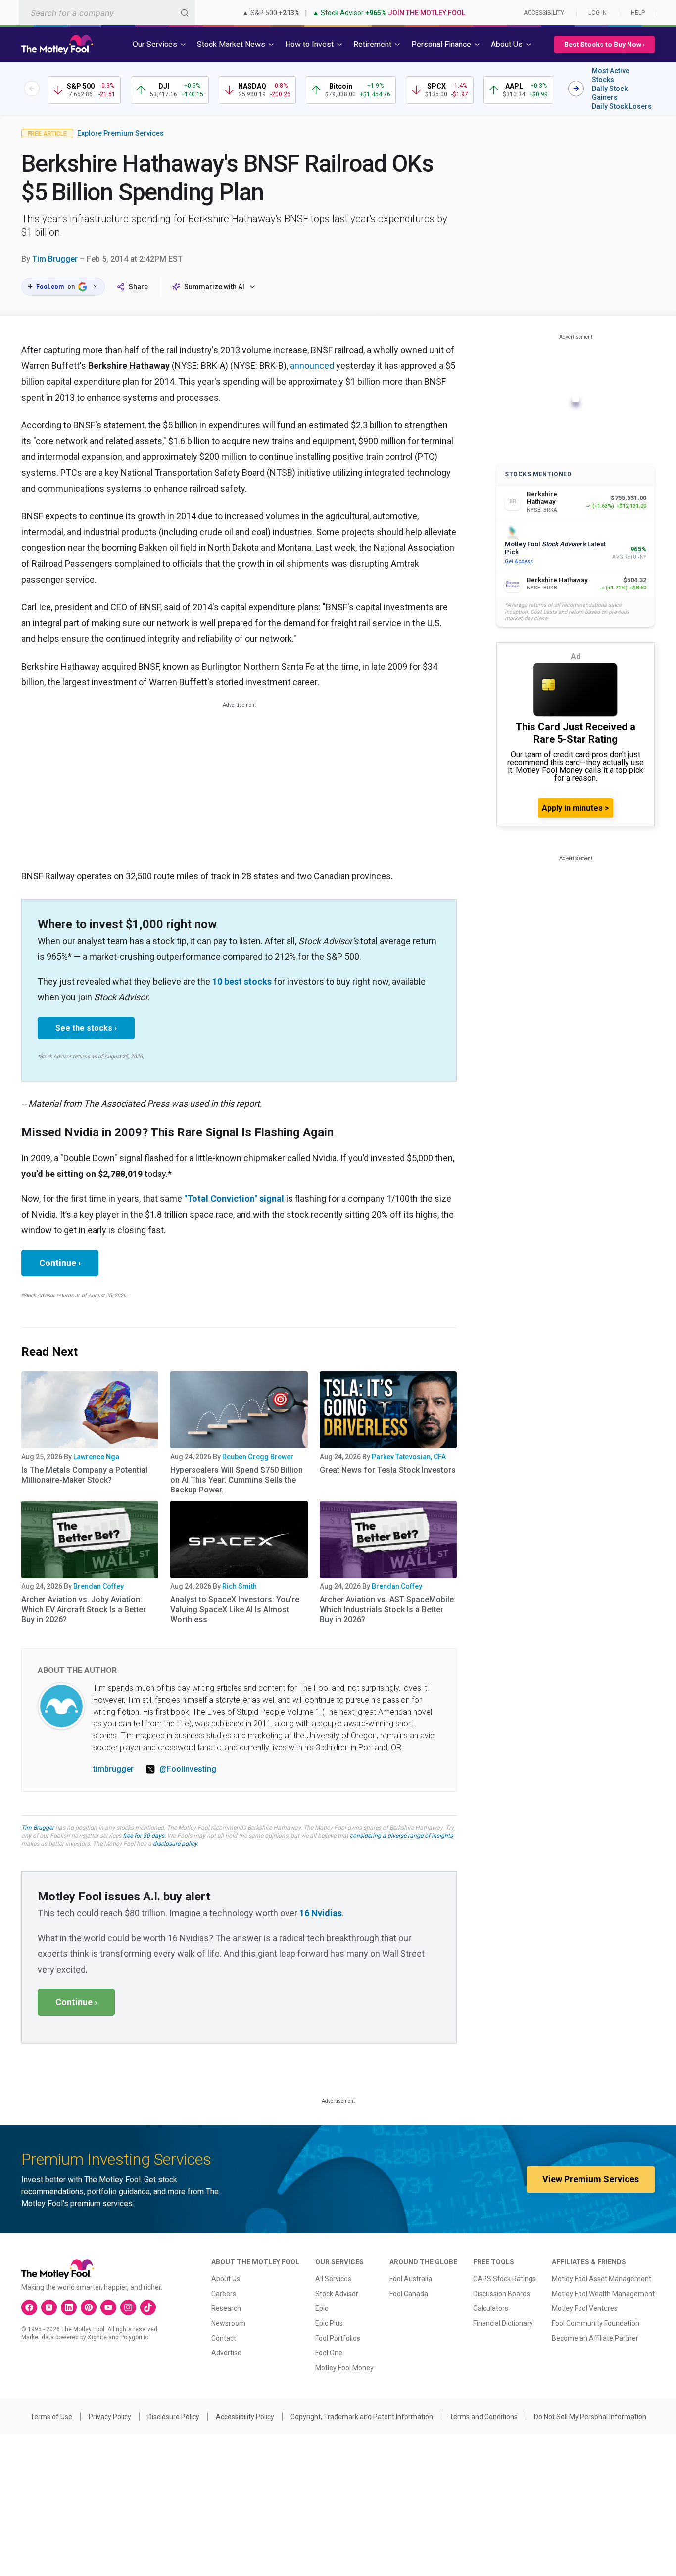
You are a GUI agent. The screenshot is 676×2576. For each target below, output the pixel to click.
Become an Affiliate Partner (595, 2338)
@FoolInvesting (188, 1769)
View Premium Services (591, 2179)
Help (638, 13)
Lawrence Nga (96, 1457)
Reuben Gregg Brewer (258, 1457)
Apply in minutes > (576, 808)
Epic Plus (329, 2323)
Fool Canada (409, 2294)
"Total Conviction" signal (234, 1198)
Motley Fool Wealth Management (603, 2294)
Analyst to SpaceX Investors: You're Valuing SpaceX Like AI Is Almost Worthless (235, 1609)
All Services (333, 2279)
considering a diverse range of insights (401, 1836)
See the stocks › (86, 1028)
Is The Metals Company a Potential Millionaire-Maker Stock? (84, 1475)
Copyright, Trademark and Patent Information (362, 2417)
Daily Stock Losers (622, 106)
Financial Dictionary (503, 2323)
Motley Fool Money (344, 2368)
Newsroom (228, 2323)
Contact (224, 2338)
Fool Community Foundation (596, 2323)
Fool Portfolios (338, 2338)
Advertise (226, 2353)
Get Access (519, 562)
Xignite (97, 2337)
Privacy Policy (110, 2417)
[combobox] (107, 13)
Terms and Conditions (483, 2417)
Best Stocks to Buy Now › (604, 45)
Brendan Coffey (98, 1586)
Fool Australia (411, 2279)
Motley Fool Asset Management (602, 2279)
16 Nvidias (321, 1913)
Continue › (60, 1263)
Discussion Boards (502, 2294)
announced (312, 366)
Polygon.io (134, 2337)
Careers (224, 2294)
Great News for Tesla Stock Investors (388, 1470)
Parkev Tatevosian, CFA (409, 1457)
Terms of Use (51, 2417)
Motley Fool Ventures (585, 2308)
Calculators (491, 2308)
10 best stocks (242, 981)
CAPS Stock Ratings (505, 2279)
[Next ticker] (576, 89)
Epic (322, 2308)
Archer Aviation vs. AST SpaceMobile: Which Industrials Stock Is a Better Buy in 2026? (388, 1609)
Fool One (329, 2353)
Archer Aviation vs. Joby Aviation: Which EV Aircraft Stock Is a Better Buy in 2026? (84, 1609)
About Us (226, 2279)
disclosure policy (175, 1844)
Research (226, 2308)
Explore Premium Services (121, 133)
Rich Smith (240, 1586)
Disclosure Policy (173, 2417)
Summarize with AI (214, 287)
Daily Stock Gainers (610, 93)
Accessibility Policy (245, 2417)
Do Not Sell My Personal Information (590, 2417)
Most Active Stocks (611, 75)
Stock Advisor (337, 2294)
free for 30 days (144, 1836)
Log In (598, 13)
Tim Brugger (55, 259)
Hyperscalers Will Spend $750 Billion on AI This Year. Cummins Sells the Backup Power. (237, 1480)
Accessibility (544, 13)
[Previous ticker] (32, 89)
